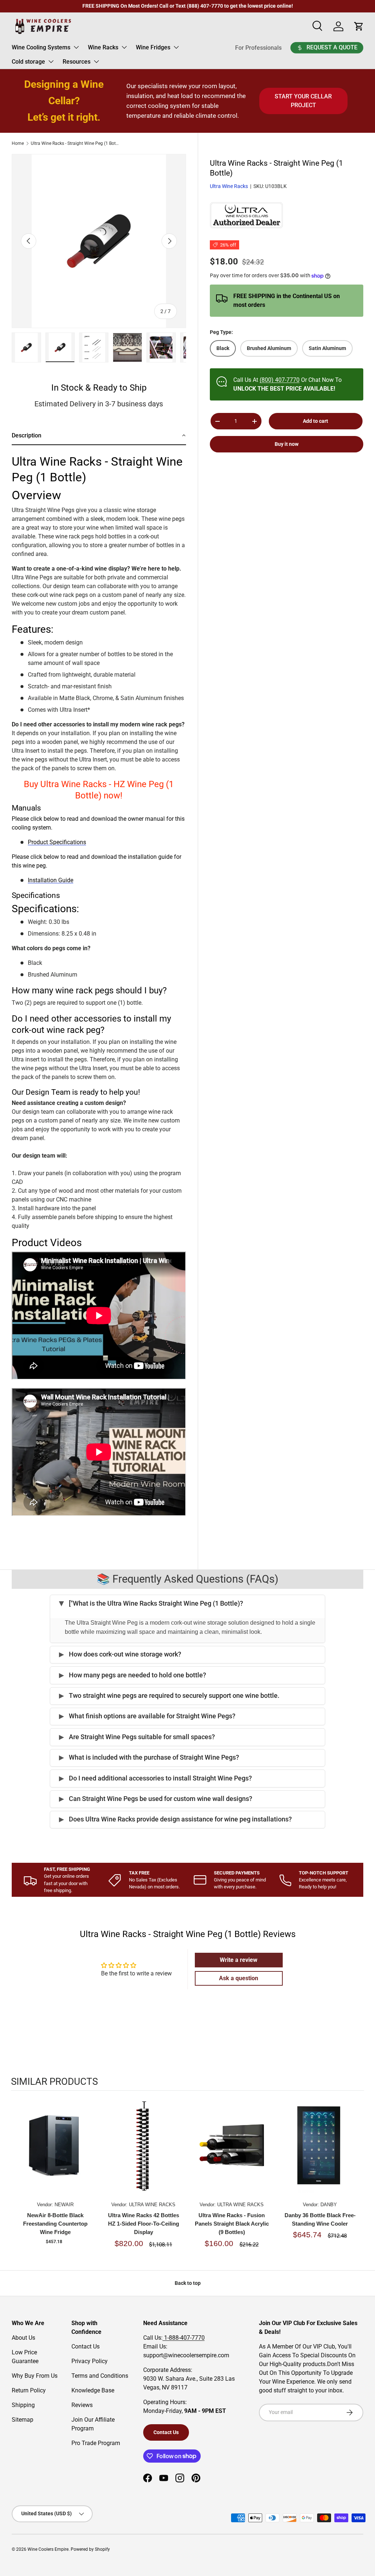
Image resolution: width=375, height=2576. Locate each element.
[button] (99, 436)
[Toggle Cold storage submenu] (51, 61)
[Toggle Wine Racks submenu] (124, 47)
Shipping (23, 2405)
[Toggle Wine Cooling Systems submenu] (76, 47)
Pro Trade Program (96, 2443)
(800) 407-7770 (280, 380)
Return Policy (29, 2390)
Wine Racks (103, 47)
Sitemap (23, 2420)
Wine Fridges (153, 47)
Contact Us (86, 2346)
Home (18, 143)
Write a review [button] (239, 1960)
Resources (77, 62)
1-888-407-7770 (184, 2338)
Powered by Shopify (90, 2549)
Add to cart (315, 421)
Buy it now (287, 444)
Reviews (82, 2405)
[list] (99, 241)
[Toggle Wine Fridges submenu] (176, 47)
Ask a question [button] (239, 1978)
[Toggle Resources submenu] (96, 61)
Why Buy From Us (35, 2376)
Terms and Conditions (100, 2376)
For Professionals (258, 48)
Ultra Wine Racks (229, 186)
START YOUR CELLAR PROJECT (303, 101)
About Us (23, 2338)
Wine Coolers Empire (48, 2549)
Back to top (188, 2283)
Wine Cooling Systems (41, 47)
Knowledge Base (93, 2390)
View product (55, 2153)
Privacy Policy (90, 2361)
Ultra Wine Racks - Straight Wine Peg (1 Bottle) (75, 143)
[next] (357, 2177)
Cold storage (28, 62)
